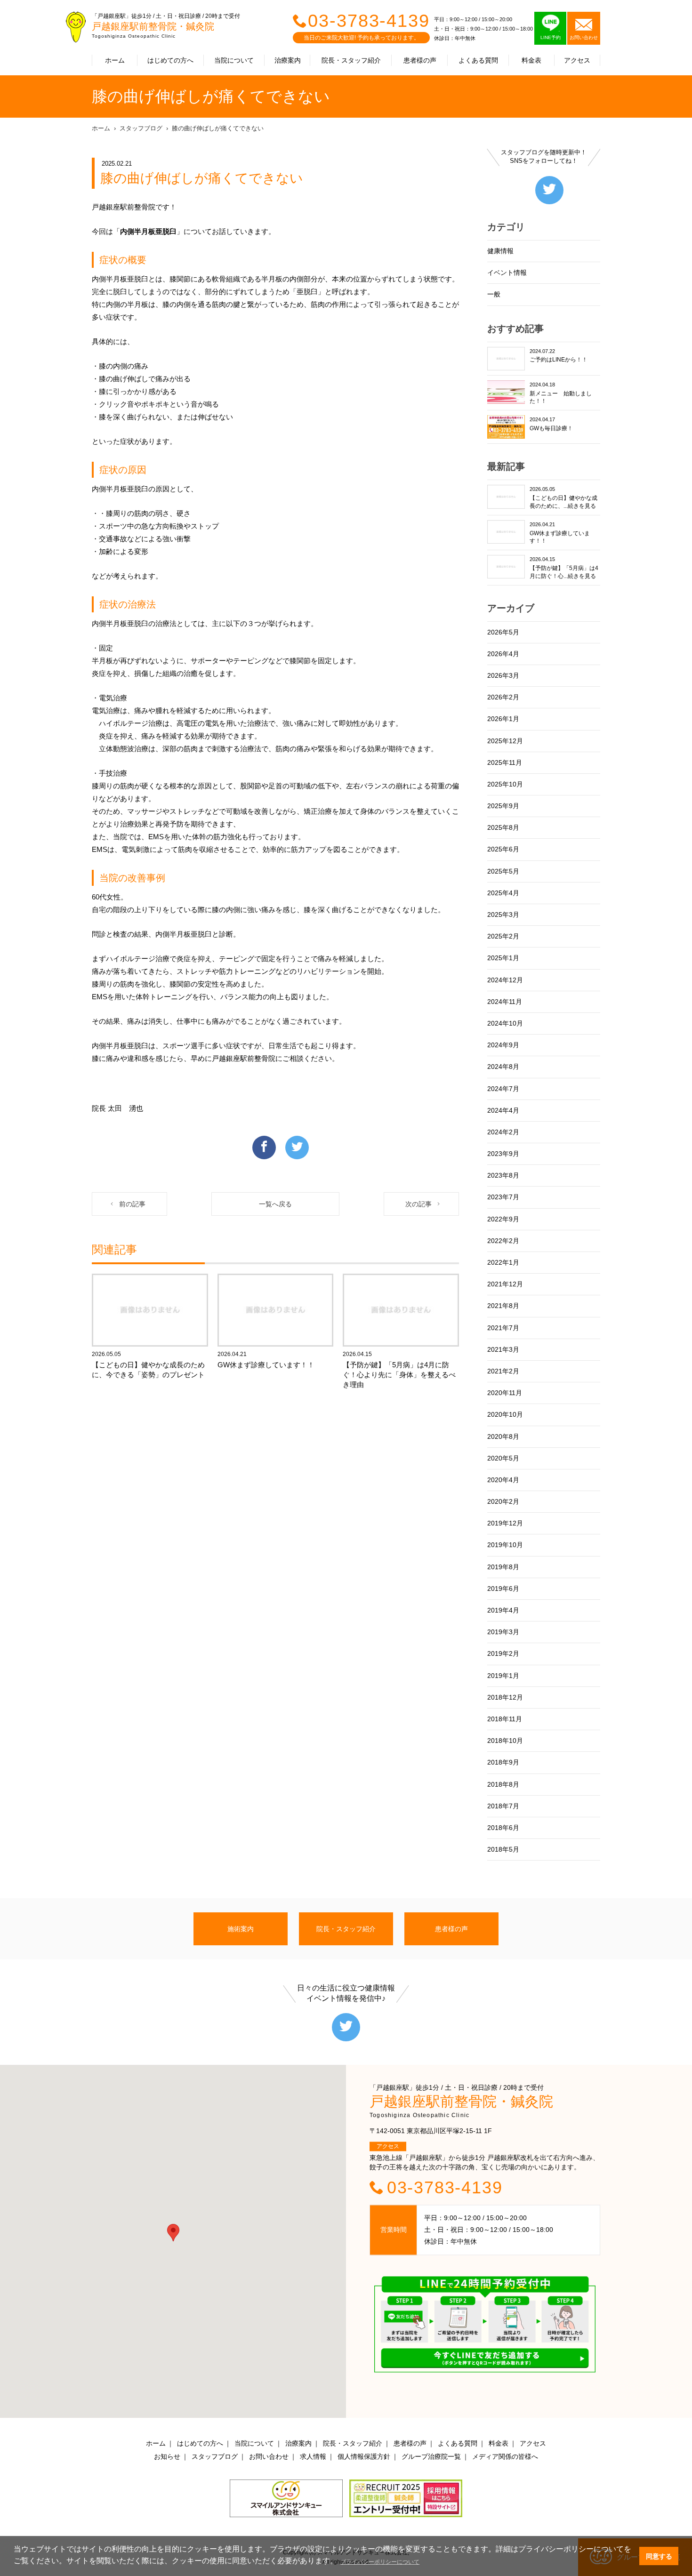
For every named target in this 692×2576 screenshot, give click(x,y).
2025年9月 (503, 806)
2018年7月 (503, 1806)
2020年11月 (505, 1393)
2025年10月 (505, 784)
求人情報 (313, 2456)
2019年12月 (505, 1523)
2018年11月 (505, 1719)
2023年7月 (503, 1197)
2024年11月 (505, 1002)
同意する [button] (659, 2556)
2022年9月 (503, 1219)
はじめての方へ (170, 60)
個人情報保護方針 (364, 2456)
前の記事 (132, 1204)
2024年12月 (505, 980)
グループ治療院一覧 (431, 2456)
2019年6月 (503, 1589)
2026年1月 (503, 719)
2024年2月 (503, 1132)
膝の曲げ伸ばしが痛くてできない (218, 128)
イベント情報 (507, 273)
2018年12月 (505, 1697)
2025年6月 (503, 849)
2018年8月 (503, 1784)
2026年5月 (503, 632)
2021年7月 (503, 1328)
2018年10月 (505, 1741)
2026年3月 (503, 675)
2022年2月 (503, 1241)
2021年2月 (503, 1371)
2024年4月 (503, 1110)
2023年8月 (503, 1175)
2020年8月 (503, 1436)
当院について (234, 60)
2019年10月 (505, 1545)
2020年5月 (503, 1458)
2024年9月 (503, 1045)
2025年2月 (503, 936)
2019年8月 (503, 1567)
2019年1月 (503, 1676)
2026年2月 (503, 697)
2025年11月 (505, 762)
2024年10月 (505, 1023)
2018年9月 (503, 1762)
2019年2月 (503, 1653)
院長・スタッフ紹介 (351, 60)
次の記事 (418, 1204)
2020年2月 (503, 1501)
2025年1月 (503, 958)
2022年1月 (503, 1262)
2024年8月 (503, 1067)
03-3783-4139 (369, 21)
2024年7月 (503, 1089)
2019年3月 (503, 1632)
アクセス (577, 60)
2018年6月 (503, 1828)
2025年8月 (503, 827)
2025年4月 (503, 893)
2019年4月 (503, 1610)
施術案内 (241, 1929)
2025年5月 (503, 871)
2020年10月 (505, 1414)
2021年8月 (503, 1306)
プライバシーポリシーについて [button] (380, 2562)
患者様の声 (420, 60)
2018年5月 (503, 1849)
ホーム (115, 60)
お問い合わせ (269, 2456)
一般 (494, 294)
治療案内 (288, 60)
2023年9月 (503, 1154)
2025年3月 (503, 915)
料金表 (531, 60)
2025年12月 (505, 741)
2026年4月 (503, 654)
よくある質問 (478, 60)
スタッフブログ (141, 128)
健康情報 (500, 251)
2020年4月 (503, 1480)
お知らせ (167, 2456)
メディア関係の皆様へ (505, 2456)
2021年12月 (505, 1284)
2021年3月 (503, 1349)
